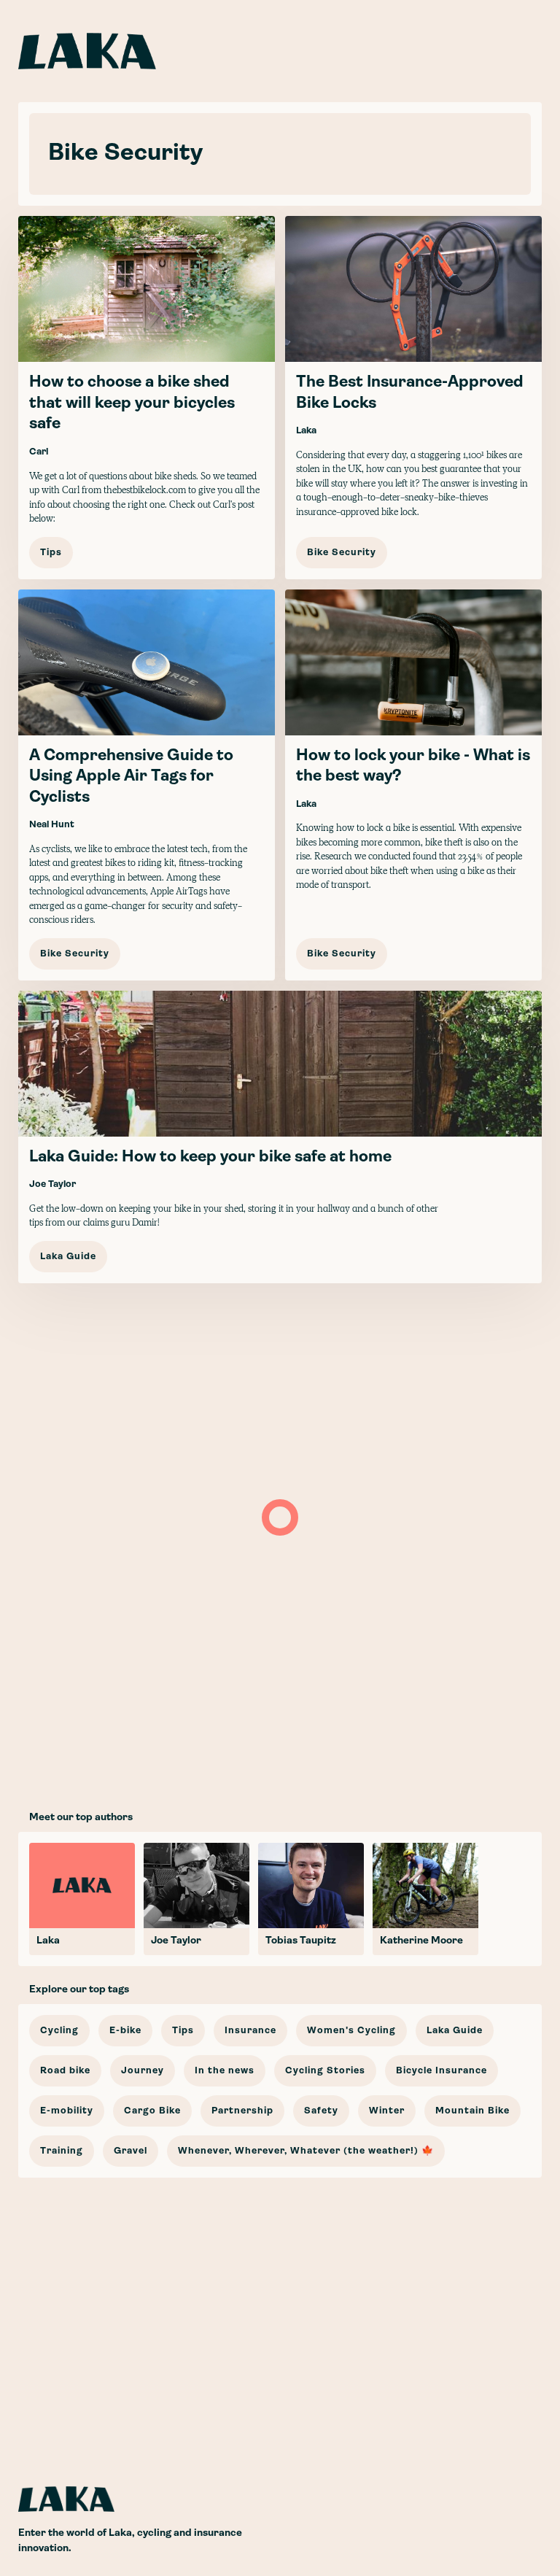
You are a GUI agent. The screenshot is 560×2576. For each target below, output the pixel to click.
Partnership (242, 2111)
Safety (321, 2111)
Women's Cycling (351, 2031)
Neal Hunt (52, 825)
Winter (387, 2111)
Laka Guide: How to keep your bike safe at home (210, 1157)
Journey (143, 2071)
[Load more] (280, 1517)
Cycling (59, 2031)
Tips (51, 553)
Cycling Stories (325, 2071)
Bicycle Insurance (442, 2071)
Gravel (131, 2151)
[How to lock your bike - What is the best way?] (413, 785)
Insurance (250, 2031)
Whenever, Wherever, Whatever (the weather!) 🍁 (306, 2151)
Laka (306, 431)
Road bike (65, 2071)
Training (62, 2151)
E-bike (125, 2031)
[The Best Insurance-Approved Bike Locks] (413, 397)
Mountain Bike (472, 2111)
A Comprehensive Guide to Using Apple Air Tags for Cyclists (131, 777)
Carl (39, 452)
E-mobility (67, 2111)
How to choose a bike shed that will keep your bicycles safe (132, 403)
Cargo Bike (152, 2111)
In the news (225, 2071)
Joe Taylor (52, 1184)
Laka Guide (68, 1257)
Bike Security (342, 553)
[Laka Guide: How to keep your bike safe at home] (280, 1137)
